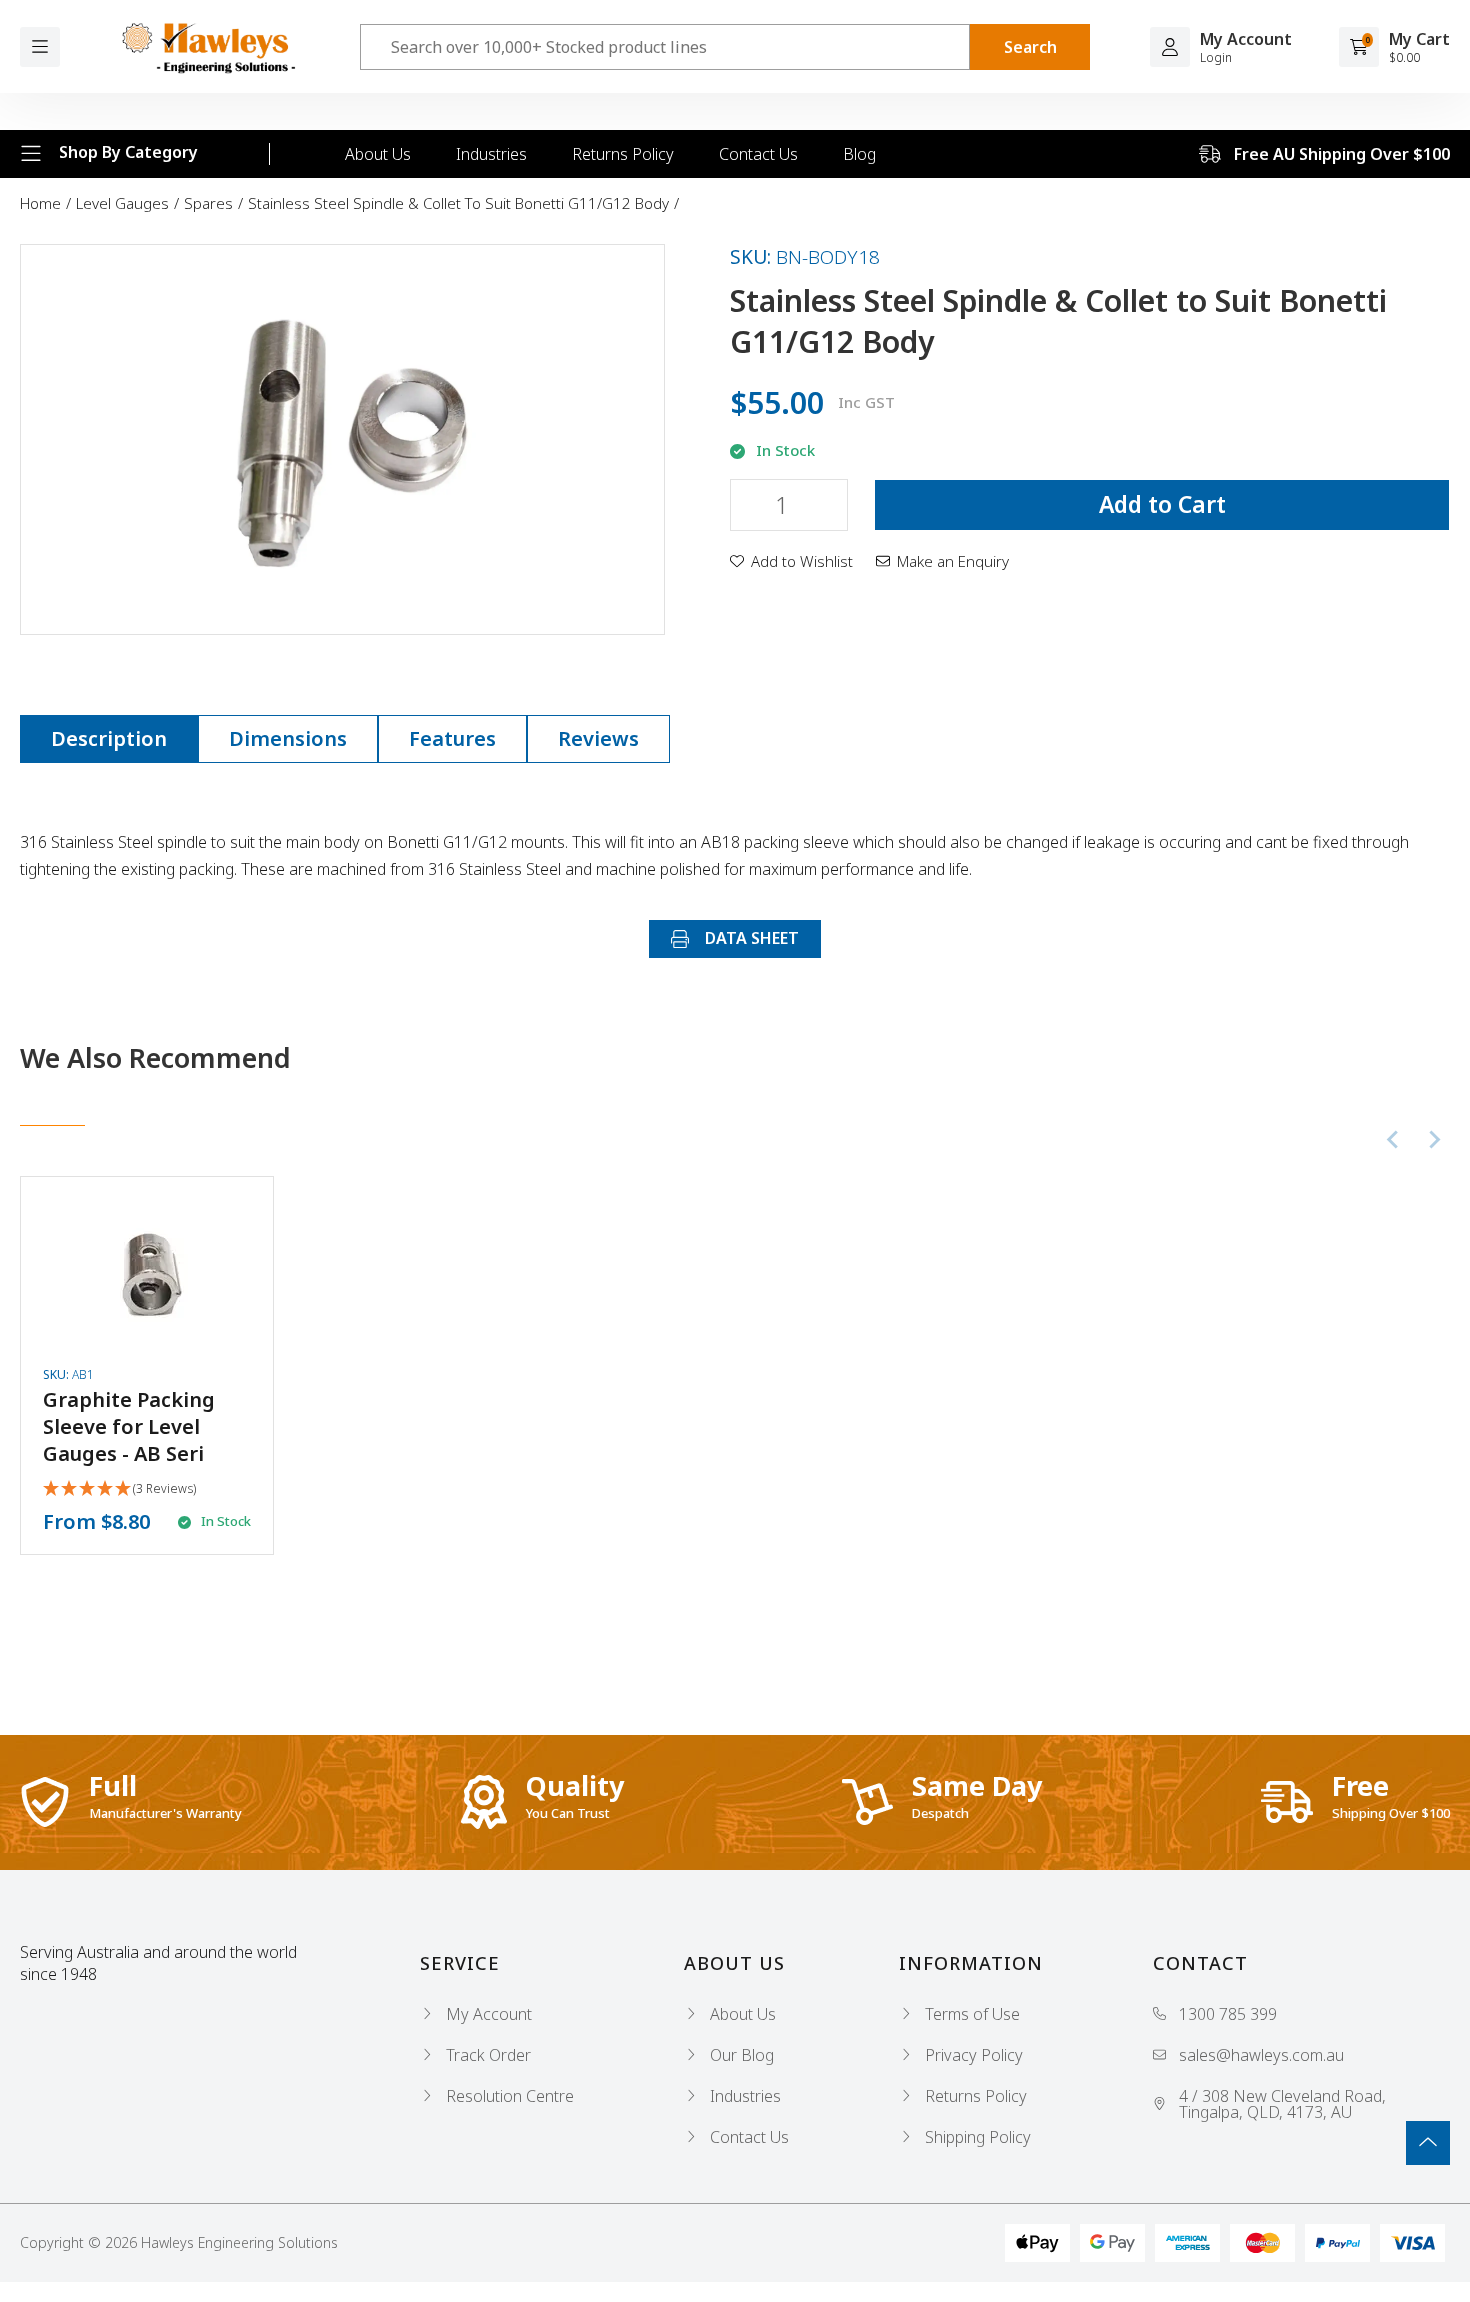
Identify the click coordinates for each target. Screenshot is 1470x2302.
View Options (147, 1365)
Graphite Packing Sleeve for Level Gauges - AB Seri (129, 1426)
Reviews (598, 738)
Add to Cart (1162, 504)
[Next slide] (1434, 1139)
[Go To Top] (1428, 2143)
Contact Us (758, 154)
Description (109, 738)
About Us (378, 154)
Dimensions (288, 738)
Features (452, 738)
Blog (859, 154)
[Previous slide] (1394, 1139)
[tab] (109, 739)
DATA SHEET (750, 938)
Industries (491, 154)
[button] (791, 561)
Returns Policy (623, 154)
